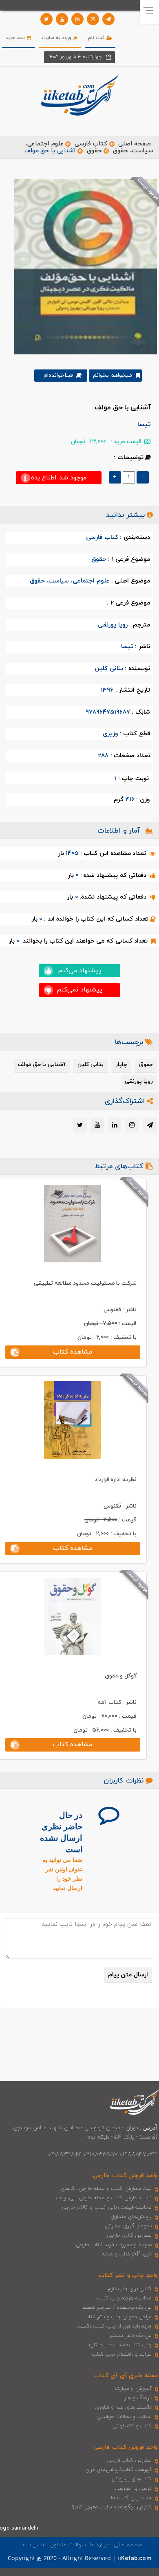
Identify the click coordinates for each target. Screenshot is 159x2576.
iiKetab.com (134, 2559)
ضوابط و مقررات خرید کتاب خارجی (114, 2245)
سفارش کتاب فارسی (129, 2460)
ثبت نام (97, 38)
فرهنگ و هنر (138, 2398)
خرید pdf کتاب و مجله (127, 2254)
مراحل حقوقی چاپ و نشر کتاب (118, 2317)
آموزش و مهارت (134, 2389)
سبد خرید (16, 38)
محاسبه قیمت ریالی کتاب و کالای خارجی (107, 2207)
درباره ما (100, 2545)
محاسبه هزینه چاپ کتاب (125, 2298)
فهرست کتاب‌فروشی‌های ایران (118, 2470)
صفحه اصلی (135, 144)
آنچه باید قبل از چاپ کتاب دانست (114, 2326)
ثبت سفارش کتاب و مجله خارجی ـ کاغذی (106, 2189)
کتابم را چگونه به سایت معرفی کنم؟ (112, 2507)
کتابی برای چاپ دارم (130, 2289)
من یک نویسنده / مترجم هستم (117, 2308)
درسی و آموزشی (133, 2488)
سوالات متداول (68, 2545)
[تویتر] (46, 19)
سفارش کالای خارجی (129, 2235)
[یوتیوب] (62, 19)
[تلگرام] (108, 19)
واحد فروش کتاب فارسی (126, 2447)
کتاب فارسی (91, 144)
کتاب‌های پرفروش (132, 2479)
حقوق (94, 151)
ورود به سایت (58, 38)
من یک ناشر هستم (131, 2336)
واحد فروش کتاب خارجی (125, 2176)
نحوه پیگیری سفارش (128, 2226)
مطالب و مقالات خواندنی (124, 2417)
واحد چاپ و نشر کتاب (128, 2276)
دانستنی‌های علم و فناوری (124, 2407)
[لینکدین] (77, 19)
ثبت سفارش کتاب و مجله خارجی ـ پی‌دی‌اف (104, 2198)
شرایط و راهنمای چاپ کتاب (122, 2354)
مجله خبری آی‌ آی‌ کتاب (126, 2376)
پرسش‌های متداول (131, 2217)
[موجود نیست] (83, 266)
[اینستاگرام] (93, 19)
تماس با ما (34, 2545)
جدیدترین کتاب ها (131, 2498)
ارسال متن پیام (128, 1975)
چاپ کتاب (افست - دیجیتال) (120, 2345)
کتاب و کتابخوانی (132, 2426)
